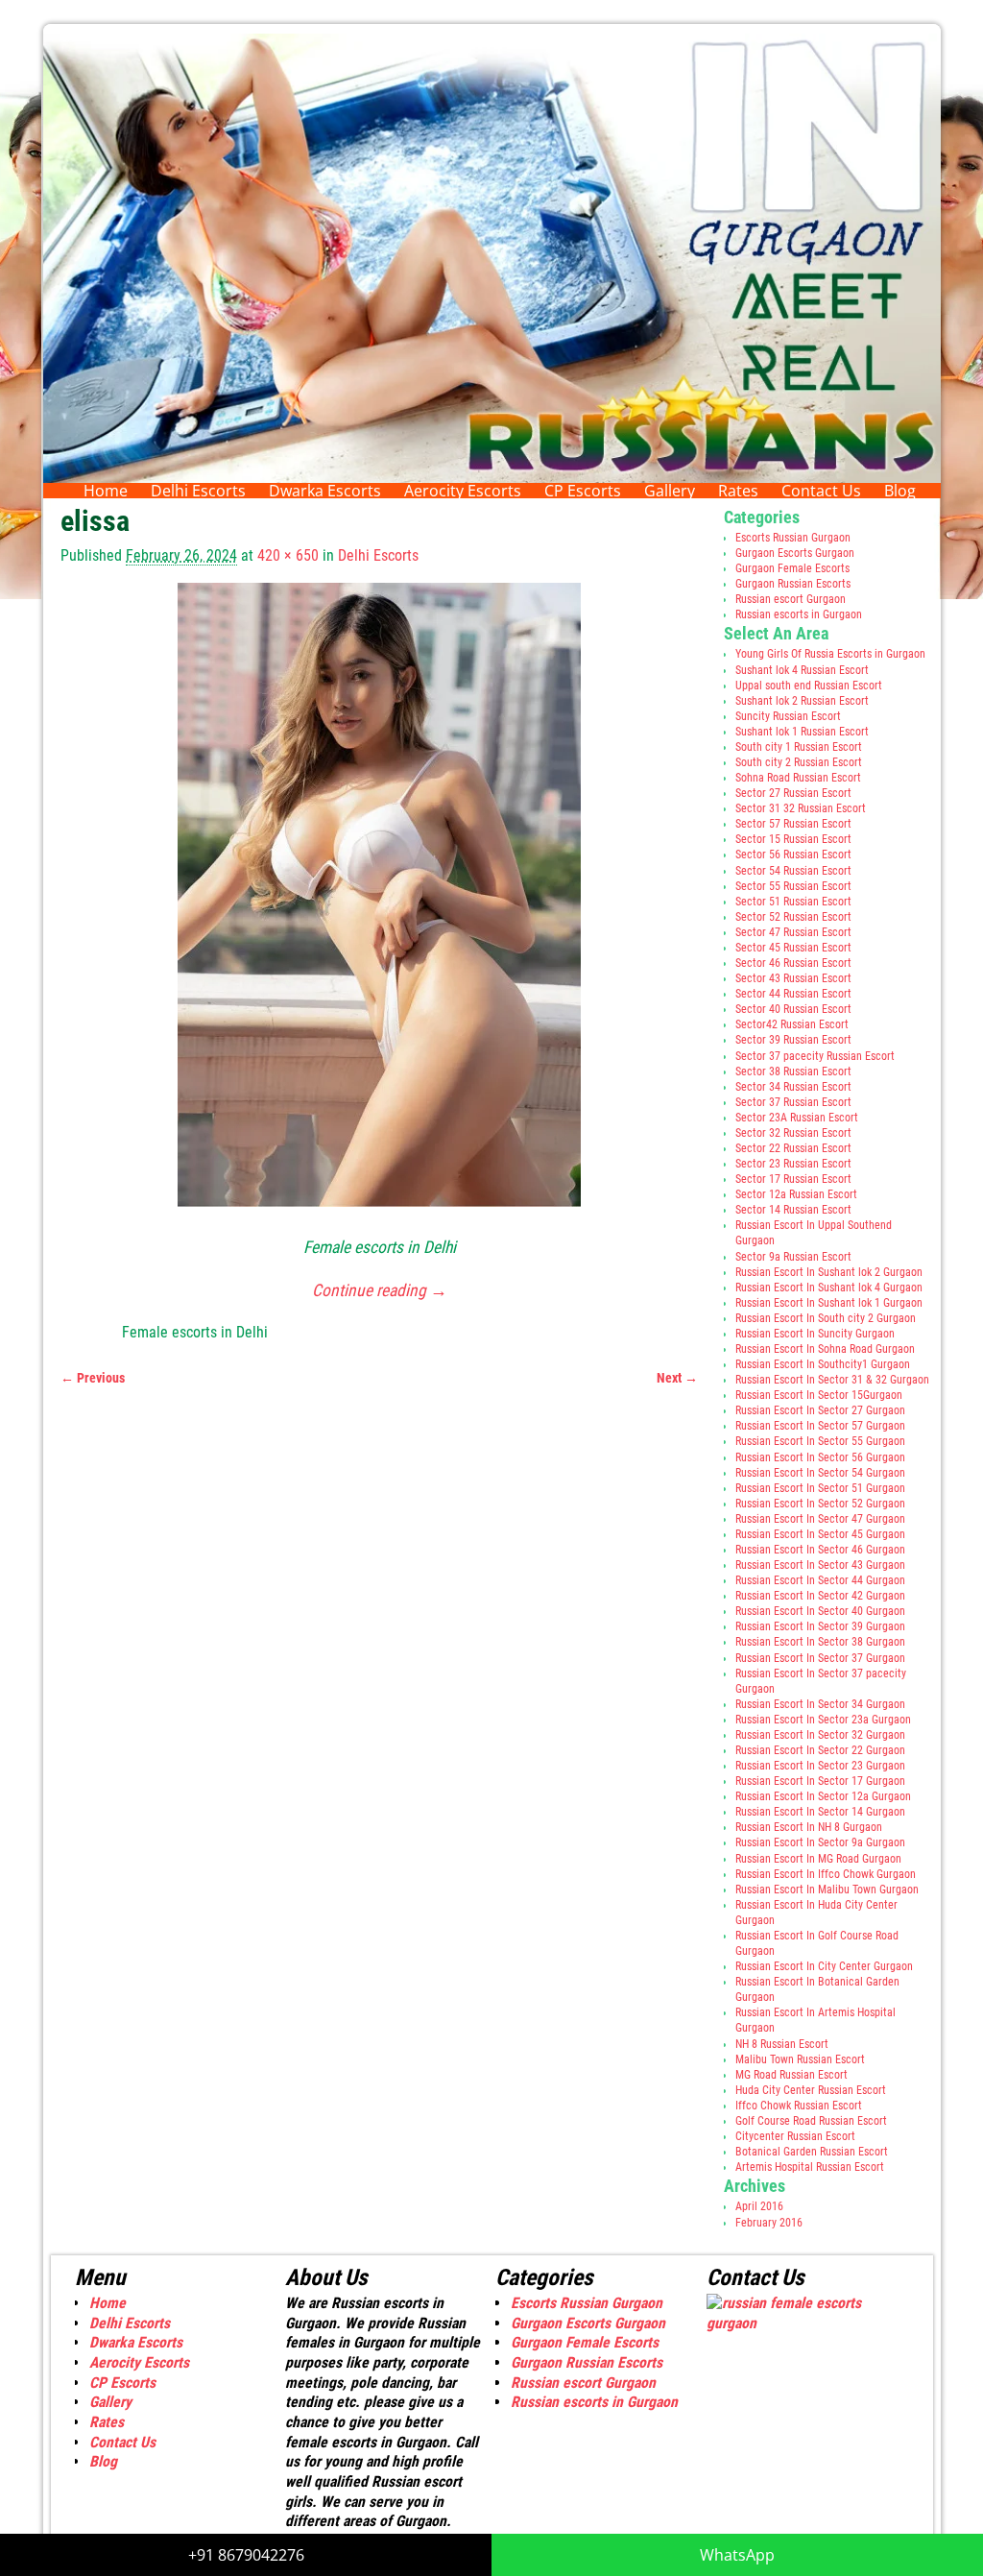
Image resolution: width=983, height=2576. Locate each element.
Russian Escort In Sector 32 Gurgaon (820, 1735)
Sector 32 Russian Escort (793, 1133)
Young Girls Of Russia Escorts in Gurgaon (830, 654)
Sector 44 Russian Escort (793, 994)
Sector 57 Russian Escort (793, 824)
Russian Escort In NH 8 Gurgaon (809, 1827)
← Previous (93, 1378)
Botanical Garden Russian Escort (812, 2152)
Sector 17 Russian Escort (793, 1179)
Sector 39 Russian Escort (793, 1040)
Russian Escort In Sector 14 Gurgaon (820, 1812)
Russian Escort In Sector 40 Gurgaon (820, 1611)
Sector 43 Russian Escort (793, 978)
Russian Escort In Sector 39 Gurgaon (820, 1626)
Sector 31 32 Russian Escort (801, 808)
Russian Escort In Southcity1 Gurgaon (823, 1364)
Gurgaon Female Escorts (792, 568)
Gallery (670, 491)
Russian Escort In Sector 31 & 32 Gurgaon (832, 1380)
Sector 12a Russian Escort (796, 1194)
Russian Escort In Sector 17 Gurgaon (820, 1781)
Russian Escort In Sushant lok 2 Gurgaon (829, 1272)
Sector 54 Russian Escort (793, 871)
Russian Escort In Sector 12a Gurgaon (823, 1796)
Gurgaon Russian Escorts (793, 584)
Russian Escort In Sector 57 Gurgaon (820, 1426)
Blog (900, 491)
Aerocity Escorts (463, 491)
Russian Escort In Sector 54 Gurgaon (820, 1473)
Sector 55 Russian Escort (793, 886)
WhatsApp (737, 2555)
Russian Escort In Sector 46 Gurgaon (820, 1550)
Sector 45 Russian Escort (793, 948)
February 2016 (769, 2223)
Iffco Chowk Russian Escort (799, 2106)
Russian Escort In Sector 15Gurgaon (819, 1395)
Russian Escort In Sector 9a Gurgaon (820, 1842)
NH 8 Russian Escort (782, 2044)
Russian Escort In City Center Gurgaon (824, 1966)
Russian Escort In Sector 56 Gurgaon (820, 1457)
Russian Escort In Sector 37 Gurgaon (820, 1658)
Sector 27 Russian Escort (793, 793)
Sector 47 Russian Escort (793, 932)
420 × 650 (288, 555)
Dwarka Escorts (325, 491)
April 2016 (759, 2206)
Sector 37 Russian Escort (793, 1102)
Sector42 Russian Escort (792, 1024)
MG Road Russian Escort (791, 2075)
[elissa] (379, 906)
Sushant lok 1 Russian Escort (802, 732)
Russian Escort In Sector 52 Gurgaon (820, 1504)
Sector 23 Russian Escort (793, 1164)
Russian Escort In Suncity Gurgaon (815, 1334)
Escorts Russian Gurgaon (793, 538)
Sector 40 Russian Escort (793, 1009)
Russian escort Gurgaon (791, 599)
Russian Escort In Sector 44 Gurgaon (820, 1580)
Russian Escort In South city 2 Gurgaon (826, 1318)
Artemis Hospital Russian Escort (810, 2167)
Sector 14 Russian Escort (793, 1210)
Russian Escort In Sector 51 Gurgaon (820, 1488)
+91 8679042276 (246, 2555)
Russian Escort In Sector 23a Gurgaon (823, 1720)
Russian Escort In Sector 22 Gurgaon (820, 1750)
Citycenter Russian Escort (795, 2136)
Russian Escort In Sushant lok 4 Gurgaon (829, 1288)
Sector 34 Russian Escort (793, 1087)
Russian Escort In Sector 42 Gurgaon (820, 1596)
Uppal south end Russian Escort (809, 686)
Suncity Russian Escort (788, 716)
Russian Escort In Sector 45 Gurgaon (820, 1534)
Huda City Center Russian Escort (811, 2090)
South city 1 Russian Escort (799, 747)
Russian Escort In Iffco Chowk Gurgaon (826, 1874)
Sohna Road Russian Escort (798, 778)
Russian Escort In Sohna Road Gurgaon (825, 1349)
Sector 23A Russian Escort (797, 1118)
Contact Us (821, 491)
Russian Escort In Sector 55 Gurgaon (820, 1441)
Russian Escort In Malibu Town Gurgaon (827, 1890)
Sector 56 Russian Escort (793, 855)
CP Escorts (583, 491)
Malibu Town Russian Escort (800, 2059)
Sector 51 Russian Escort (793, 902)
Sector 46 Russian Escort (793, 963)
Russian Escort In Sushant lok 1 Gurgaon (829, 1303)
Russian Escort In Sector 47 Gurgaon (820, 1519)
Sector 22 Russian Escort (793, 1148)
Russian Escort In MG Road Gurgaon (818, 1859)
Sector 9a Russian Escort (793, 1257)
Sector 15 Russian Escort (793, 839)
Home (106, 491)
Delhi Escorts (198, 491)
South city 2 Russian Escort (799, 762)
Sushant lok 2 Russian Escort (802, 701)
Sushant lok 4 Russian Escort (802, 670)
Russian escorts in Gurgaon (799, 614)
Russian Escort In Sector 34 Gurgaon (820, 1704)
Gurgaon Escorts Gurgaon (795, 553)
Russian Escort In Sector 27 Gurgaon (820, 1410)
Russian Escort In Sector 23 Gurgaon (820, 1766)
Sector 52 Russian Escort (793, 917)
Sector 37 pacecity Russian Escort (815, 1056)
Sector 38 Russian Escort (793, 1071)
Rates (738, 491)
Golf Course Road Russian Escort (811, 2121)
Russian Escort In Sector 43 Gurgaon (820, 1565)
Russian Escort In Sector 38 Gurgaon (820, 1642)
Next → (677, 1378)
